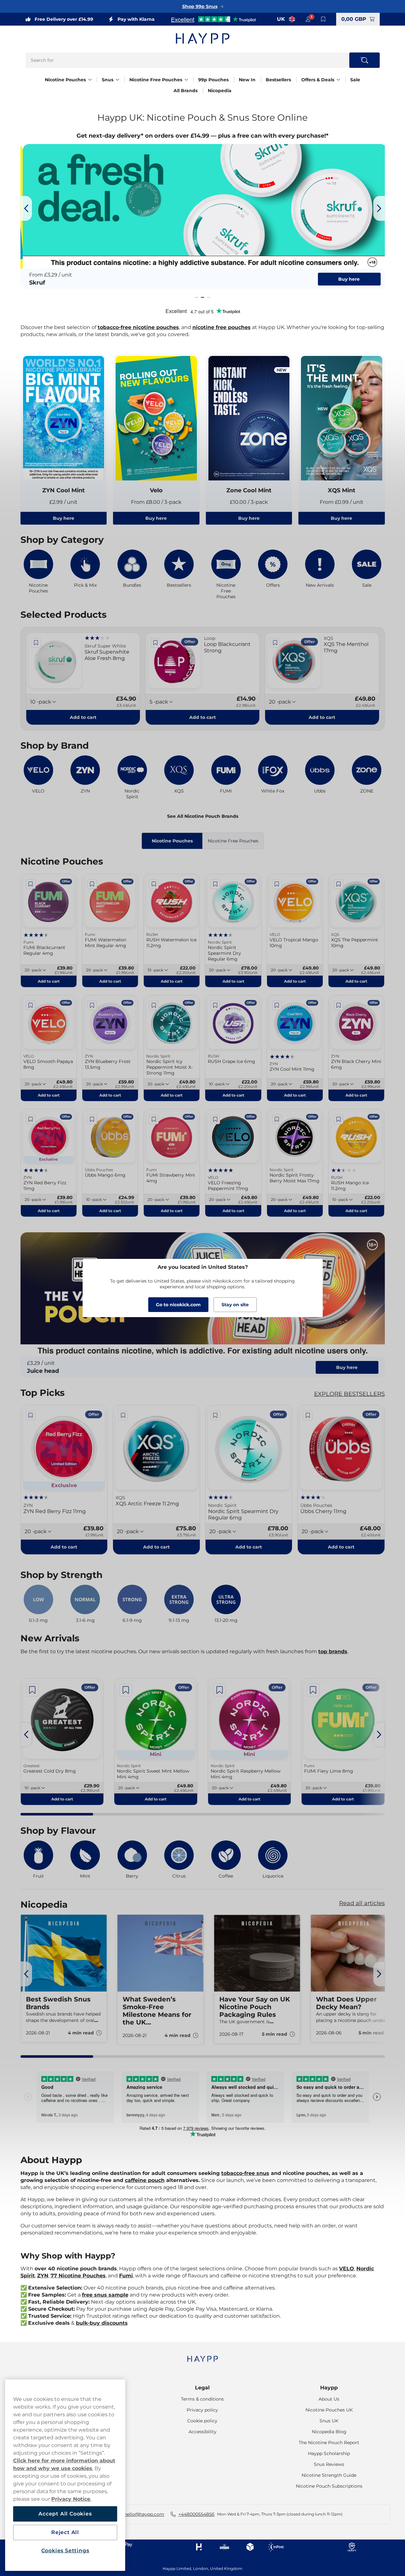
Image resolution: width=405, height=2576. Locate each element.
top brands (333, 1651)
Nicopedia (220, 91)
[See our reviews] (213, 19)
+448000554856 (196, 2514)
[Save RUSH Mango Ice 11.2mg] (338, 1119)
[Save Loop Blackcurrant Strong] (156, 643)
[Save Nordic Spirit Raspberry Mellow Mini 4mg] (220, 1690)
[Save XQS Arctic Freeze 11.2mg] (123, 1415)
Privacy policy (202, 2410)
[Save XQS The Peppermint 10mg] (338, 884)
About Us (329, 2399)
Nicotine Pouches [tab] (172, 841)
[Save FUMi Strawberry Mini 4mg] (154, 1119)
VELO (347, 2269)
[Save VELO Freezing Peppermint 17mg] (215, 1119)
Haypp (329, 2388)
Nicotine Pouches (65, 80)
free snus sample (105, 2295)
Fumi (126, 2276)
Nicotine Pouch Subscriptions (329, 2486)
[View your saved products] (323, 19)
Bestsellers (278, 80)
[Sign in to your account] (308, 19)
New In (247, 80)
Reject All (65, 2532)
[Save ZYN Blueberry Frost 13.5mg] (92, 1005)
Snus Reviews (329, 2464)
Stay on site (235, 1305)
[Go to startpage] (203, 38)
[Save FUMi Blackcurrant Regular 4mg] (31, 884)
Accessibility (202, 2432)
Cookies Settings (65, 2551)
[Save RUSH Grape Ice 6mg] (215, 1005)
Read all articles (362, 1903)
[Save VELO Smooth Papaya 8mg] (31, 1005)
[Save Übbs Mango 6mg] (92, 1119)
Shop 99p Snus (200, 6)
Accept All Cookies (65, 2514)
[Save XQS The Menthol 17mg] (275, 643)
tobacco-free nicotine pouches (138, 327)
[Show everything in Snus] (117, 80)
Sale (355, 80)
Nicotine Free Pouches (156, 80)
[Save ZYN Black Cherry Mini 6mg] (338, 1005)
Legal (202, 2388)
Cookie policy (202, 2421)
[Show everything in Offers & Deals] (338, 80)
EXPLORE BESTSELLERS (349, 1394)
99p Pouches (213, 80)
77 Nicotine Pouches (78, 2276)
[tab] (196, 297)
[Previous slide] (26, 208)
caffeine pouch (145, 2180)
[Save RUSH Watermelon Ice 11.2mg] (154, 884)
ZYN (43, 2276)
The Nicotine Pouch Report (329, 2443)
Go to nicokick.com (178, 1305)
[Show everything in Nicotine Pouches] (90, 80)
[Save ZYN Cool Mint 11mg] (277, 1005)
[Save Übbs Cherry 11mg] (308, 1415)
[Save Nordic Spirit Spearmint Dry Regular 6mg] (215, 884)
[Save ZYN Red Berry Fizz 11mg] (31, 1119)
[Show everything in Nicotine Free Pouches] (186, 80)
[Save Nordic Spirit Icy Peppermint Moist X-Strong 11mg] (154, 1005)
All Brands (186, 91)
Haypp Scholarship (329, 2453)
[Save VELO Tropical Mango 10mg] (277, 884)
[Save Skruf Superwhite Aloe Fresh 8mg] (36, 643)
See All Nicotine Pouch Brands (203, 816)
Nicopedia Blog (329, 2432)
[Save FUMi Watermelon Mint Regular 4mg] (92, 884)
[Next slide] (379, 208)
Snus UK (329, 2421)
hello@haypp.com (144, 2514)
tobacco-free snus (245, 2173)
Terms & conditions (202, 2399)
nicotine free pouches (222, 327)
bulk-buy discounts (102, 2323)
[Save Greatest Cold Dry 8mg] (32, 1690)
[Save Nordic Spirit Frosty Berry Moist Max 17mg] (277, 1119)
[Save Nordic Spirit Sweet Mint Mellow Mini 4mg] (126, 1690)
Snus (108, 80)
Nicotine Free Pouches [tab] (233, 841)
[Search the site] (364, 60)
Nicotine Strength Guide (329, 2475)
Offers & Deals (318, 80)
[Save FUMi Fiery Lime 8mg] (313, 1690)
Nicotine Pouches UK (329, 2410)
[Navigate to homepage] (203, 2356)
